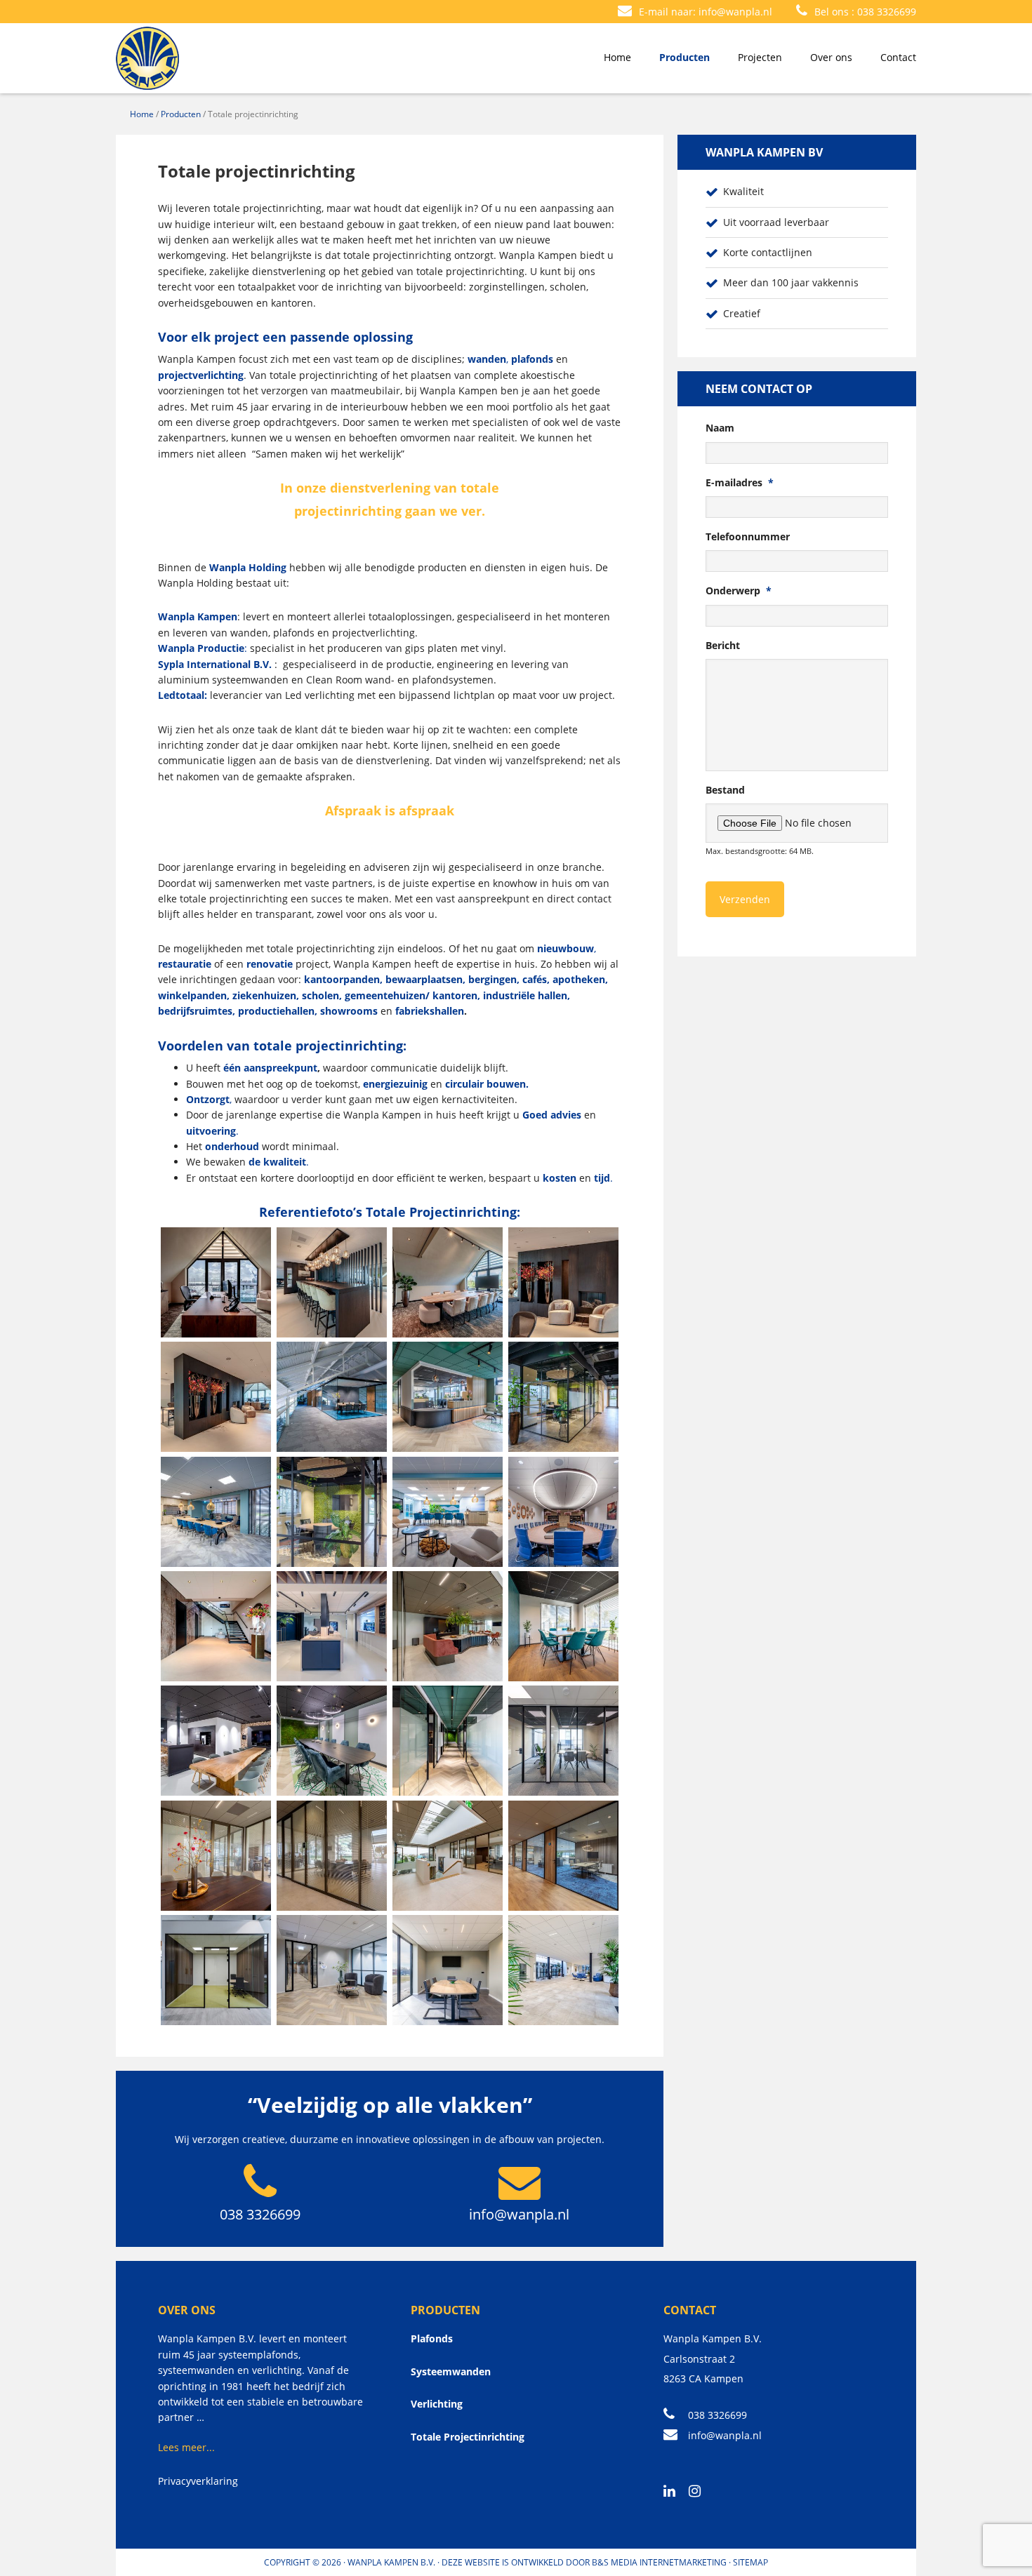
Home (142, 114)
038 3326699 (887, 12)
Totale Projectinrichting (468, 2437)
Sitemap (750, 2562)
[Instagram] (700, 2492)
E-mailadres (740, 483)
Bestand (725, 790)
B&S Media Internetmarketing (659, 2562)
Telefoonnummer (748, 537)
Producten (181, 114)
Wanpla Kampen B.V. (391, 2562)
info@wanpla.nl (735, 12)
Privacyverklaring (198, 2481)
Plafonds (432, 2338)
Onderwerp (739, 591)
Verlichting (437, 2404)
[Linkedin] (675, 2492)
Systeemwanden (451, 2371)
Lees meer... (186, 2447)
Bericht (723, 646)
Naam (720, 428)
